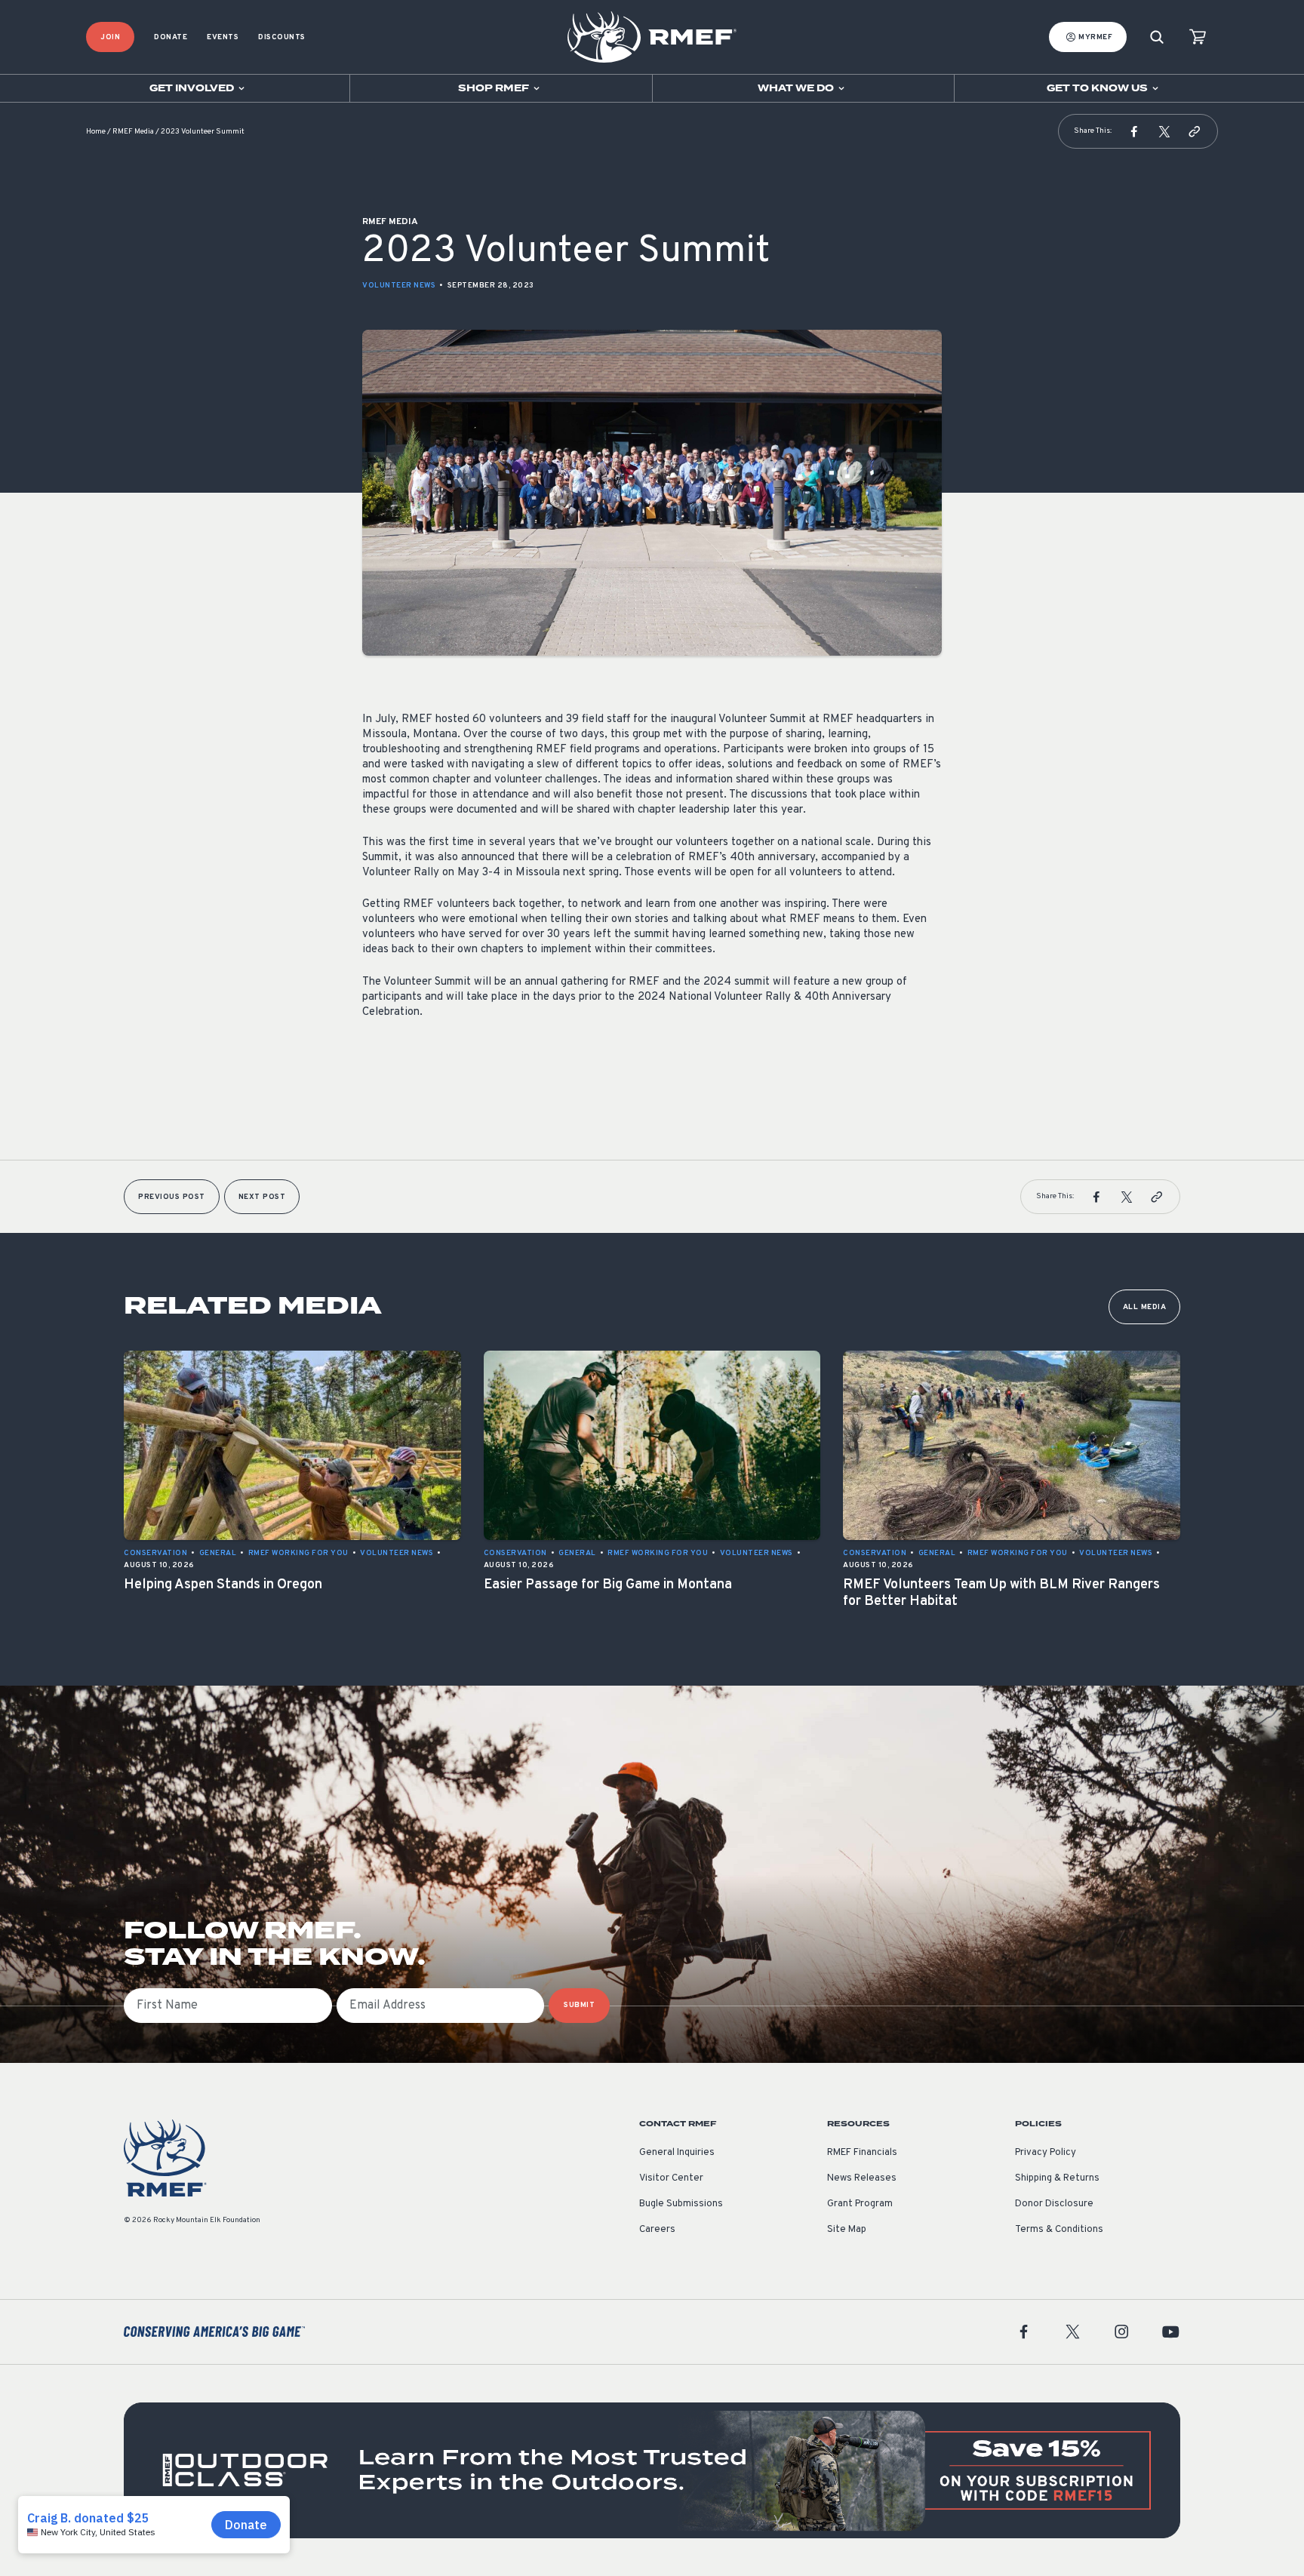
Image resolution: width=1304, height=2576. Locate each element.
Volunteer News (399, 286)
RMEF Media (133, 132)
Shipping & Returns (1057, 2178)
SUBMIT (579, 2005)
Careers (657, 2230)
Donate (171, 37)
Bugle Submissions (681, 2204)
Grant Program (860, 2204)
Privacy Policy (1046, 2153)
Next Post (262, 1197)
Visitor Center (671, 2178)
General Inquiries (677, 2153)
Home (96, 132)
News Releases (862, 2178)
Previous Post (172, 1197)
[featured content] (652, 2470)
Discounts (282, 37)
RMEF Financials (862, 2153)
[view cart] (1198, 37)
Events (223, 37)
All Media (1145, 1307)
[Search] (1157, 37)
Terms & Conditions (1059, 2230)
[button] (1134, 131)
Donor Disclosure (1054, 2204)
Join (110, 37)
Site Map (847, 2230)
